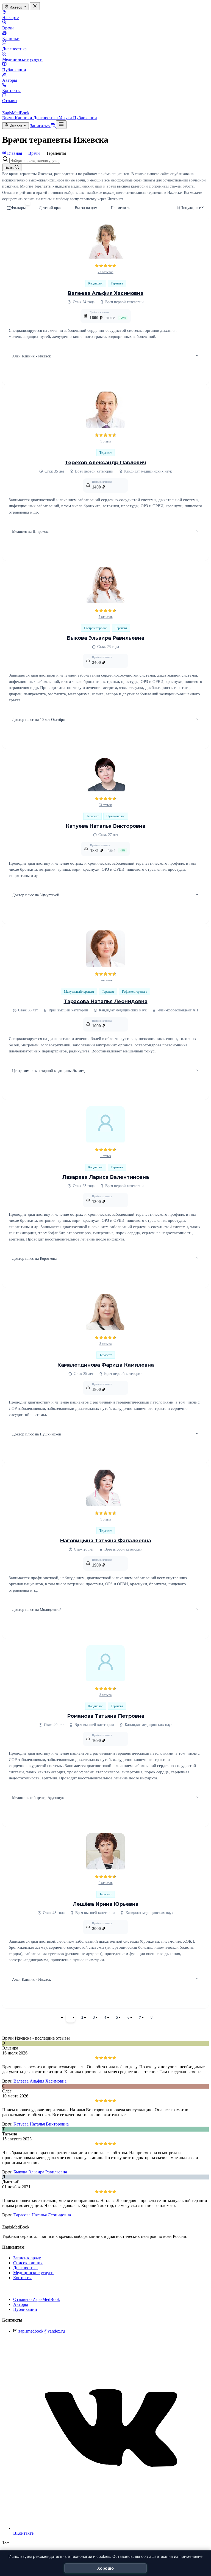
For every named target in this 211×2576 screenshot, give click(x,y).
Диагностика (14, 49)
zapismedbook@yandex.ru (42, 2331)
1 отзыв (106, 441)
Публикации (14, 70)
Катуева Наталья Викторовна (105, 826)
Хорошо (106, 2568)
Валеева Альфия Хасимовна (105, 293)
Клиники (11, 38)
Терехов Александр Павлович (105, 463)
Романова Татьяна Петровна (106, 1716)
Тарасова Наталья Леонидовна (106, 1001)
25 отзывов (106, 272)
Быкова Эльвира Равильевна (105, 638)
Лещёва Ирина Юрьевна (106, 1904)
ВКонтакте (23, 2533)
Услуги (66, 118)
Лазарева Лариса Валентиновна (106, 1177)
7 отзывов (106, 617)
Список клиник (28, 2263)
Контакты (11, 90)
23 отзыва (105, 805)
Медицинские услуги (22, 59)
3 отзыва (105, 1344)
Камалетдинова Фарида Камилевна (105, 1365)
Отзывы (10, 101)
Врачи (8, 28)
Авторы (10, 80)
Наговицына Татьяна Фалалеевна (105, 1541)
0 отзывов (106, 1883)
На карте (10, 17)
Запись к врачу (27, 2258)
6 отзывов (106, 980)
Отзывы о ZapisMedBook (37, 2299)
